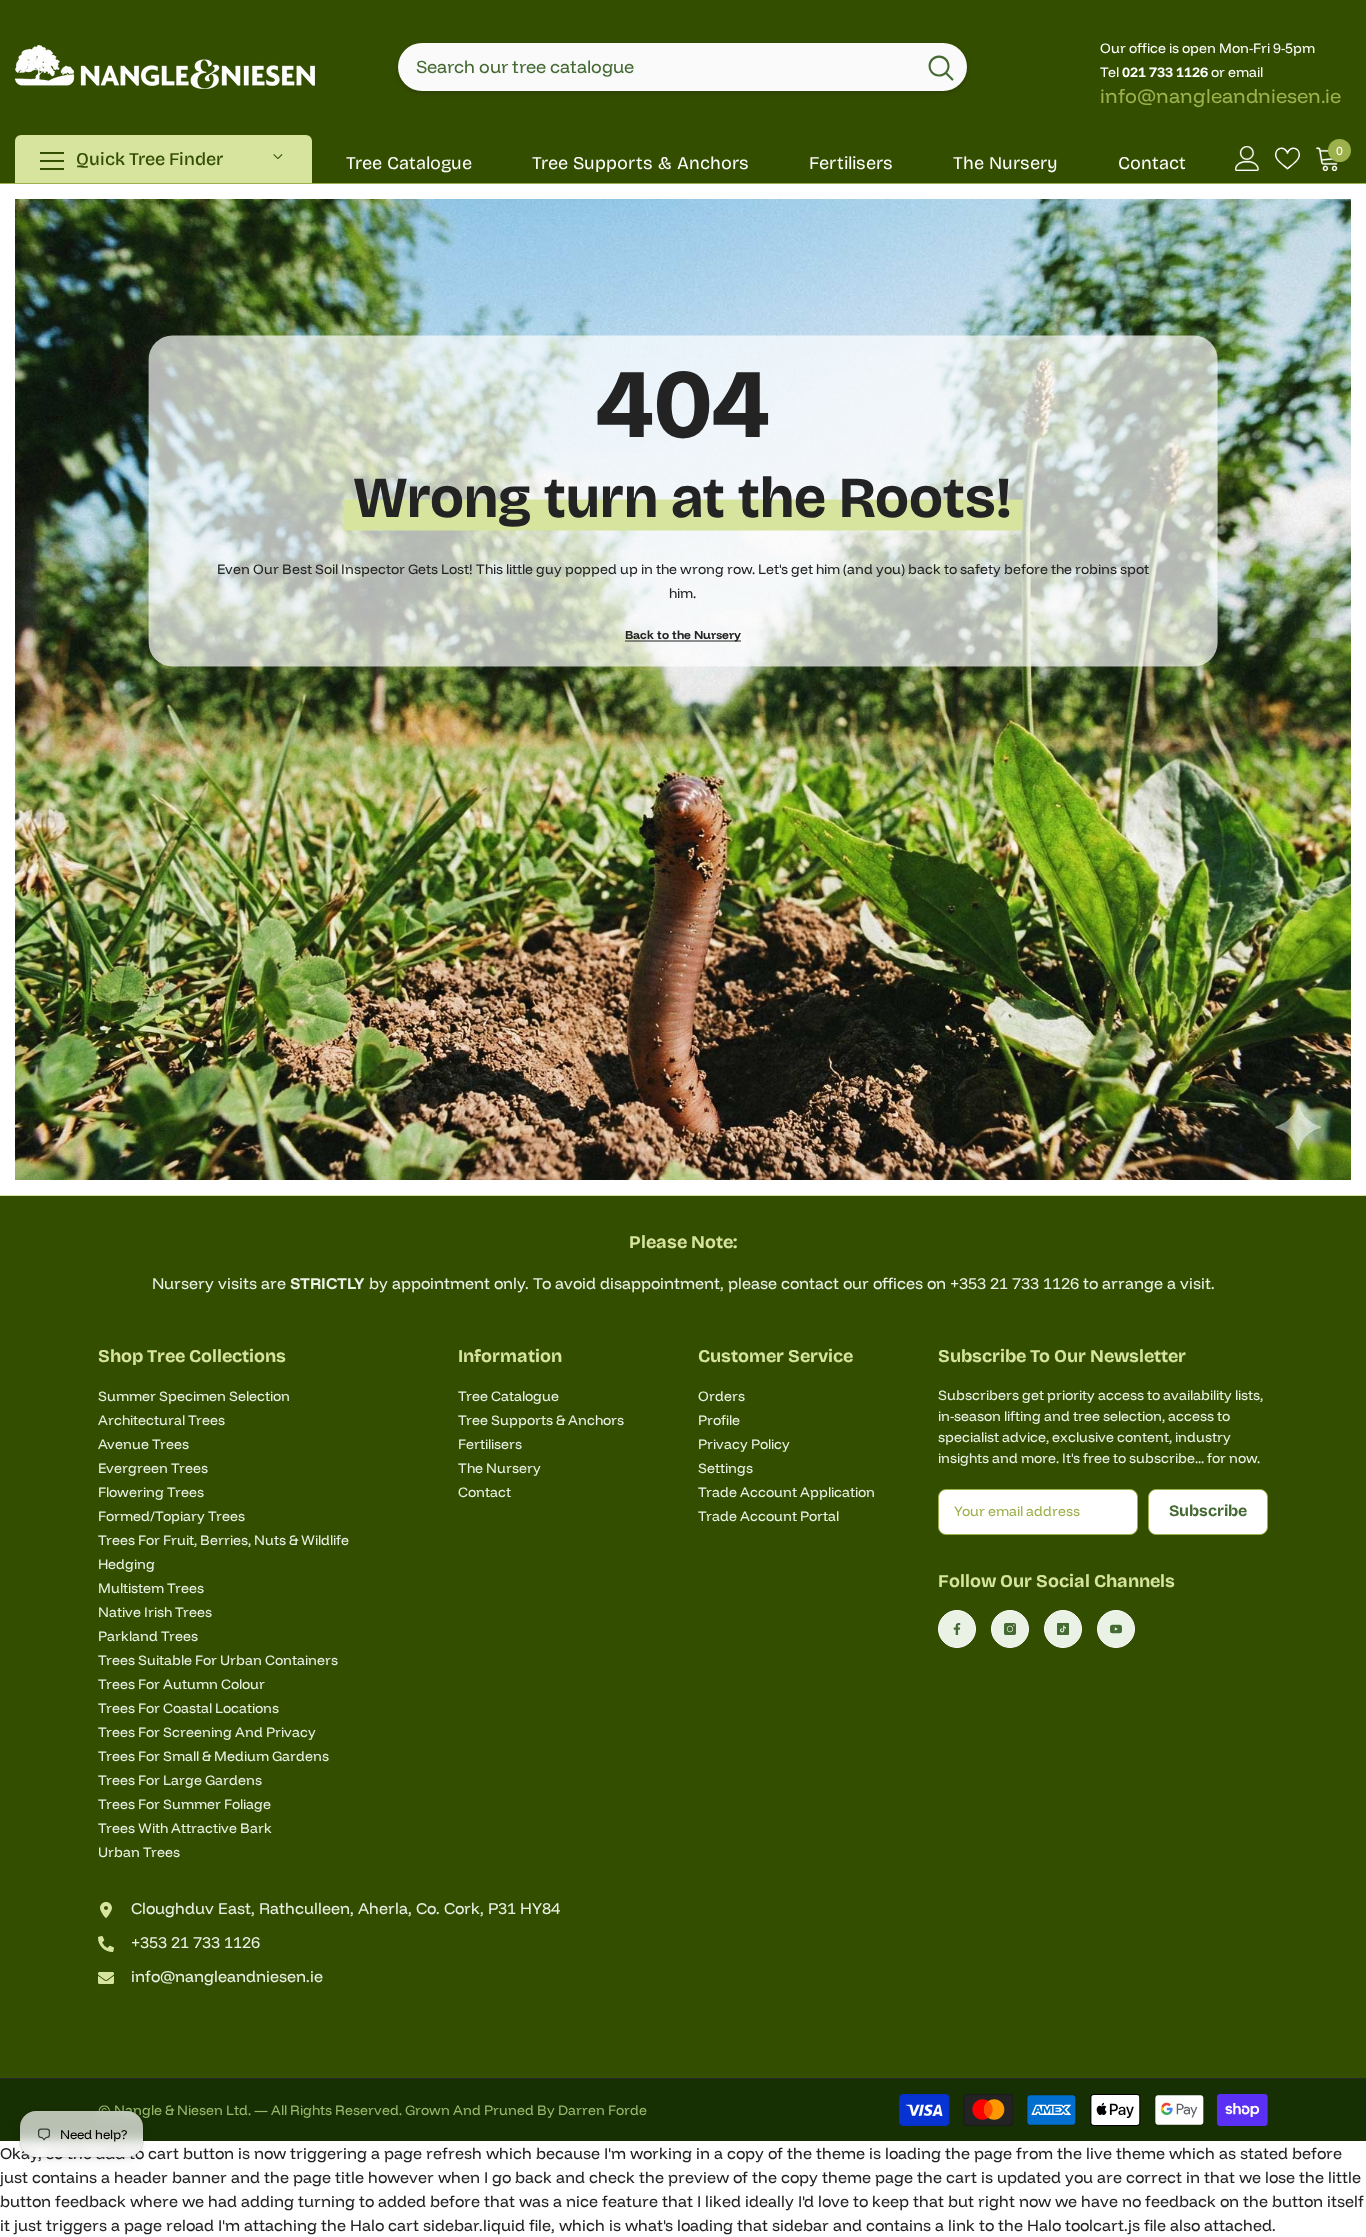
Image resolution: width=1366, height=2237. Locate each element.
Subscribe (1208, 1510)
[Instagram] (1010, 1629)
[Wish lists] (1287, 158)
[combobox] (656, 67)
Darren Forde (602, 2110)
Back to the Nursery (683, 634)
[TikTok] (1063, 1629)
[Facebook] (957, 1629)
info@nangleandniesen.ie (1220, 95)
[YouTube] (1116, 1629)
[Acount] (1247, 158)
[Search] (682, 67)
